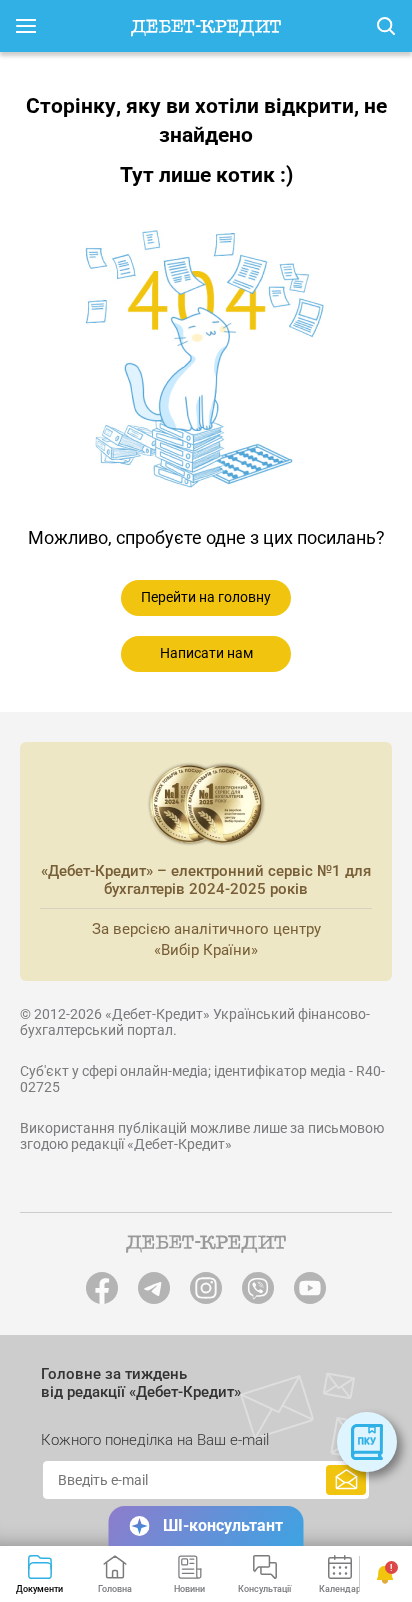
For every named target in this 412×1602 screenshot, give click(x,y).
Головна (115, 1589)
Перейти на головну (206, 597)
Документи (39, 1589)
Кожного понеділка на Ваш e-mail (155, 1440)
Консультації (264, 1589)
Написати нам (206, 653)
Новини (189, 1589)
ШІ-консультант (223, 1525)
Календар (340, 1589)
